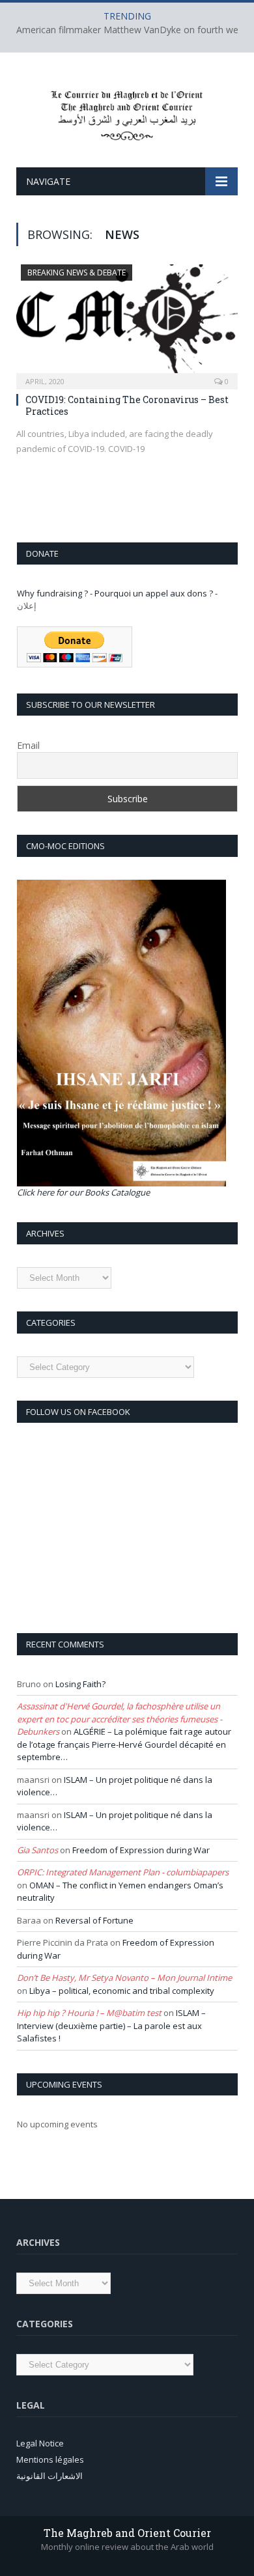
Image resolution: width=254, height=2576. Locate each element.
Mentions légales (50, 2459)
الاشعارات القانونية (49, 2476)
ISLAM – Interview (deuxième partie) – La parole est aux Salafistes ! (111, 2025)
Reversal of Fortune (94, 1920)
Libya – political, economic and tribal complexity (122, 1991)
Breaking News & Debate (77, 273)
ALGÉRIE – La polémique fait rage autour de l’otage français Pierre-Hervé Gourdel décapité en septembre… (124, 1744)
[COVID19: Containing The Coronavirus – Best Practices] (127, 323)
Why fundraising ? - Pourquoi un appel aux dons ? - (117, 593)
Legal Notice (40, 2443)
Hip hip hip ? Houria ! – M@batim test (89, 2013)
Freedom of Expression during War (141, 1850)
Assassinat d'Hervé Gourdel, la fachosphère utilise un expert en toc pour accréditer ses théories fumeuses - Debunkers (120, 1719)
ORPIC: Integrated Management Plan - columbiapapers (123, 1872)
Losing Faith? (80, 1684)
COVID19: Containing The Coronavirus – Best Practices (127, 405)
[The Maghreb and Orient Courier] (127, 112)
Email (28, 745)
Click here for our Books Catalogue (83, 1192)
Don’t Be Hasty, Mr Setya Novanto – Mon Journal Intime (124, 1978)
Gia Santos (37, 1850)
